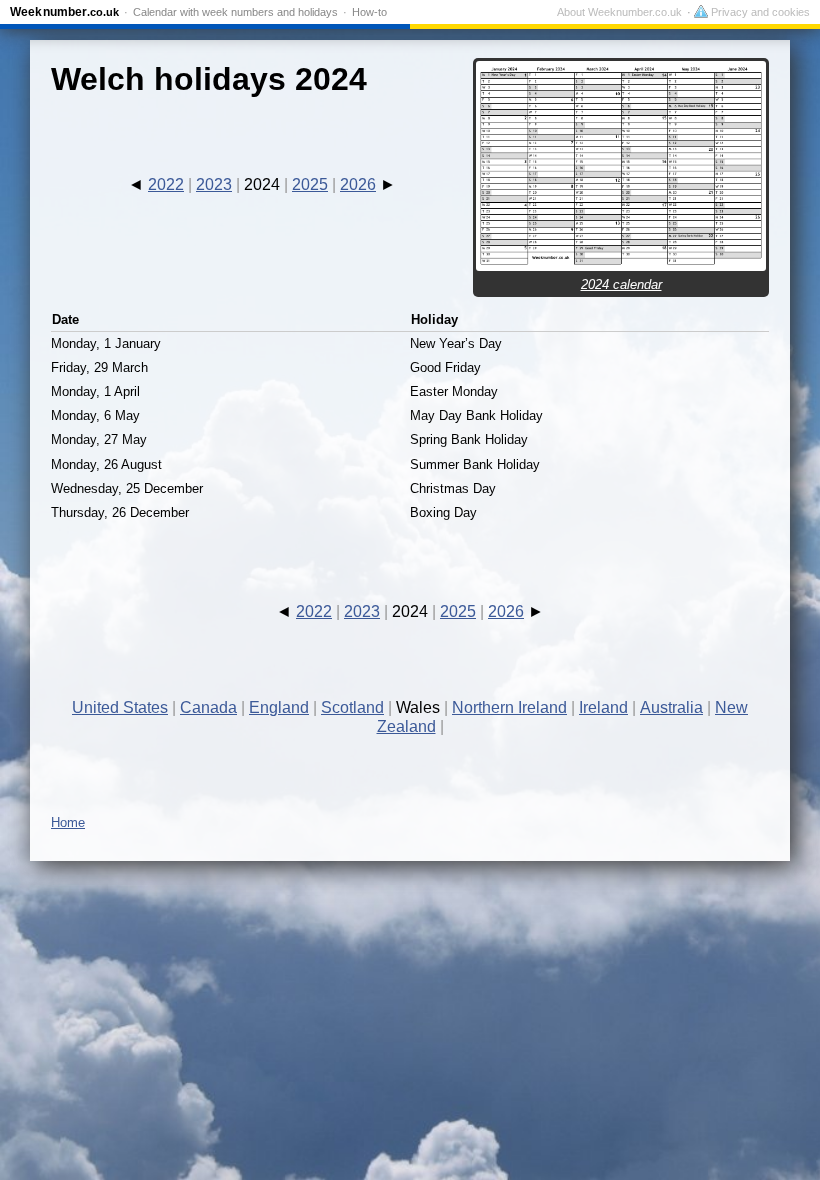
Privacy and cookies (759, 12)
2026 (358, 184)
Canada (208, 707)
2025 (310, 184)
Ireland (603, 707)
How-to (369, 12)
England (279, 707)
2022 (166, 184)
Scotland (352, 707)
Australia (671, 707)
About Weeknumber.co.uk (619, 12)
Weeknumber (64, 12)
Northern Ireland (509, 707)
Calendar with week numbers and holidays (235, 12)
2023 (214, 184)
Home (68, 822)
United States (120, 707)
